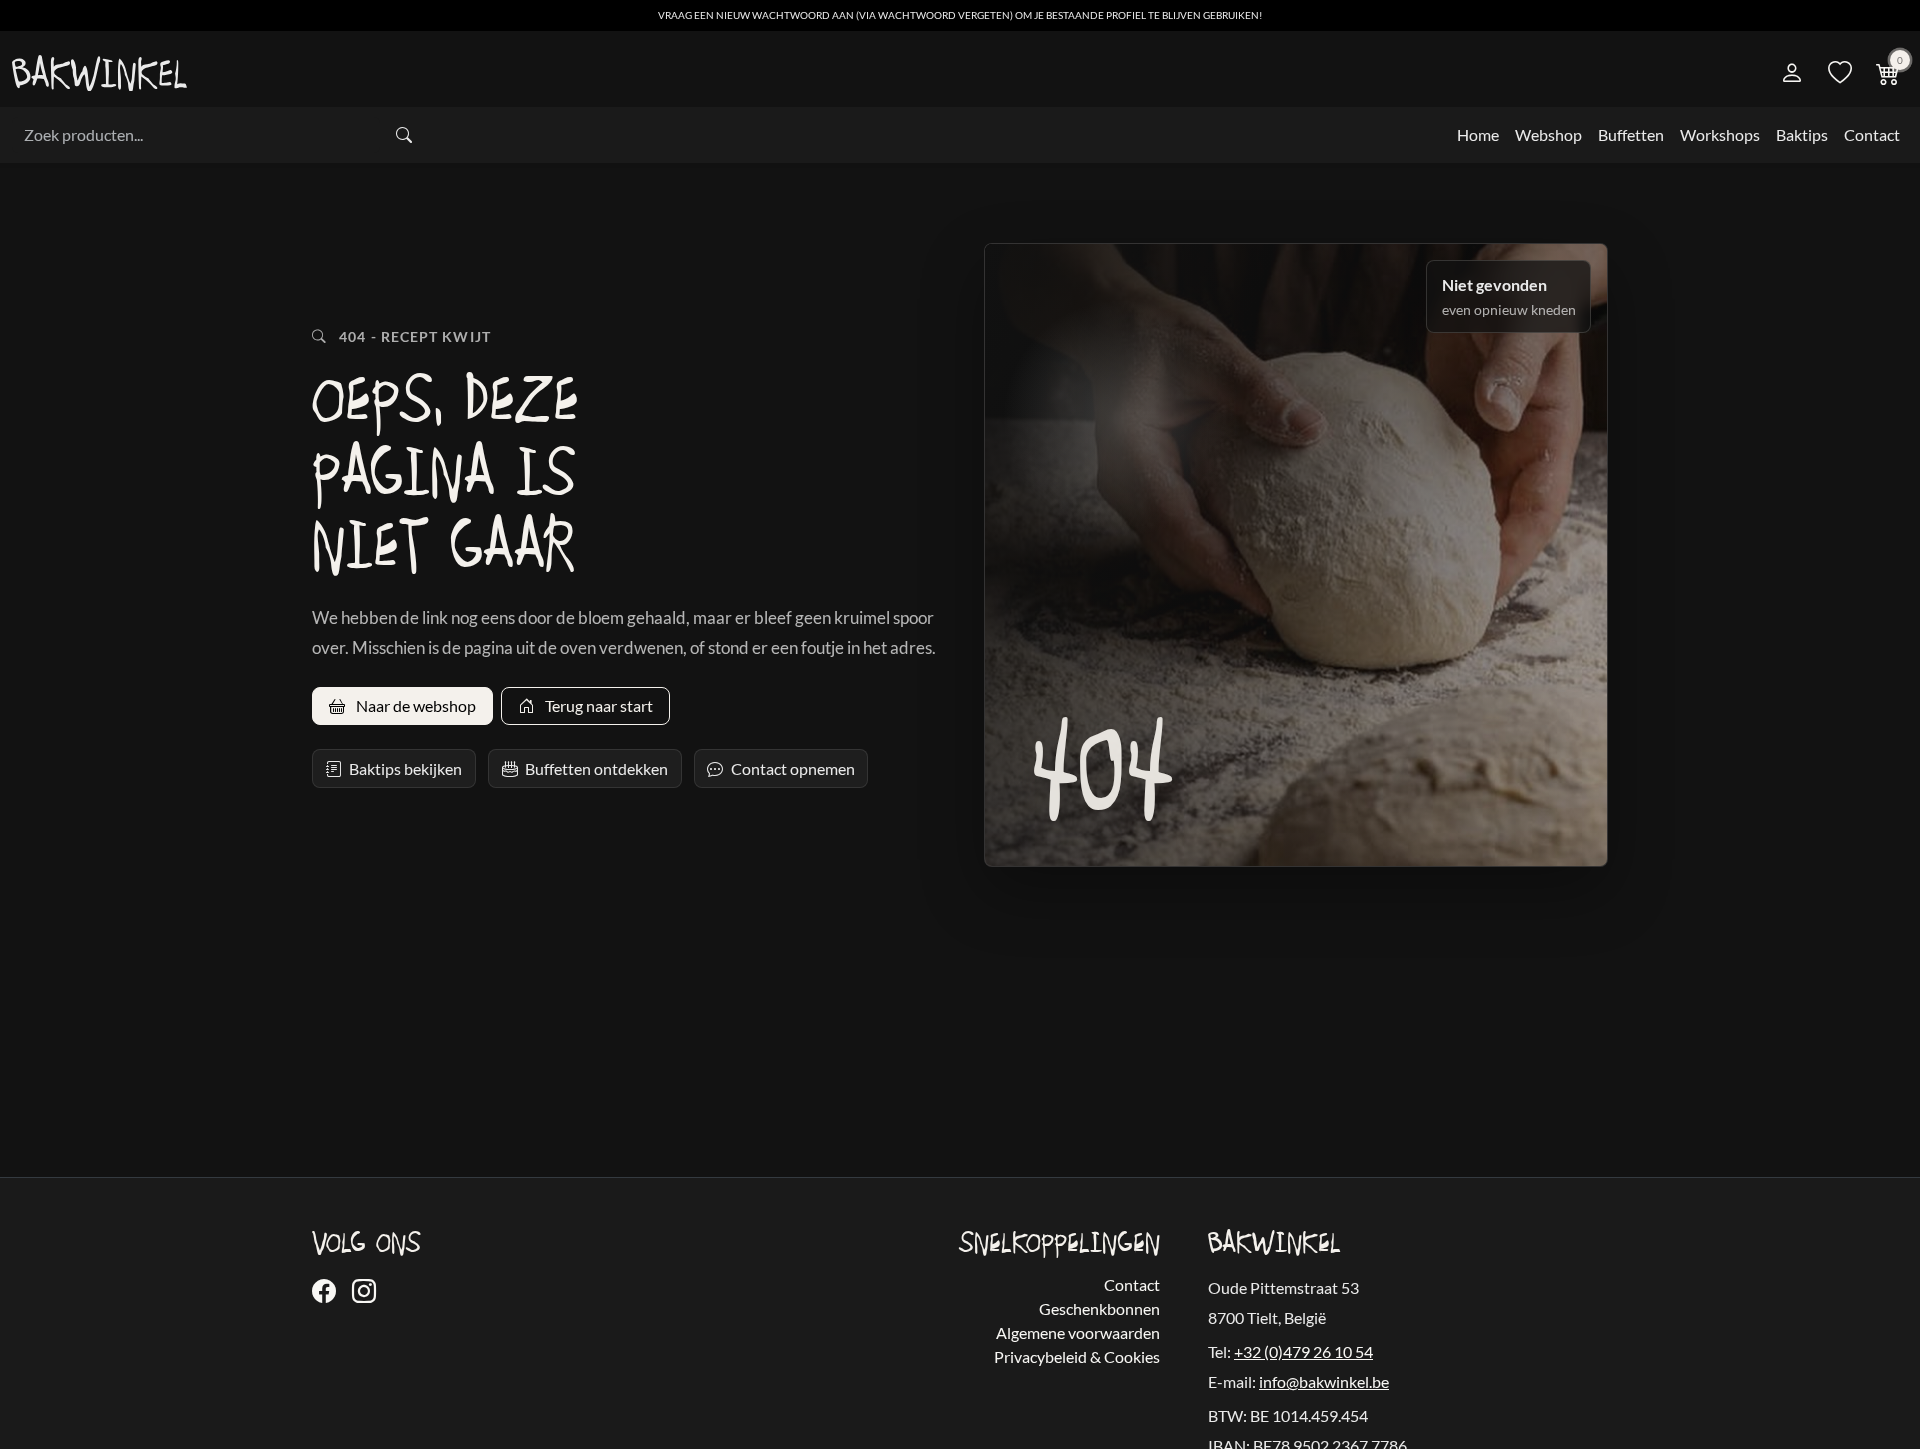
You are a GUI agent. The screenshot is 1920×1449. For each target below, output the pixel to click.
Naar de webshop (414, 705)
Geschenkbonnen (1099, 1308)
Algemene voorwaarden (1078, 1332)
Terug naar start (597, 705)
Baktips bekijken (405, 768)
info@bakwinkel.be (1324, 1381)
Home (1478, 134)
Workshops (1720, 134)
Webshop (1548, 134)
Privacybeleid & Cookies (1077, 1356)
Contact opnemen (793, 768)
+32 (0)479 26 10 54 (1303, 1351)
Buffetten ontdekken (596, 768)
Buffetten (1631, 134)
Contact (1872, 134)
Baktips (1802, 134)
